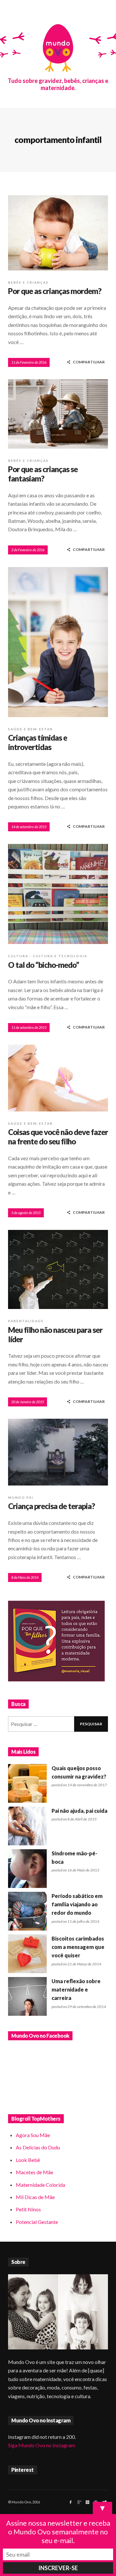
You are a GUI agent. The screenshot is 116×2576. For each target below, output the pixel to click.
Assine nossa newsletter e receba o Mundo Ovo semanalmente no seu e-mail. (58, 2532)
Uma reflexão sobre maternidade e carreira (76, 1990)
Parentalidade (26, 1321)
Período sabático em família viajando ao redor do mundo (77, 1904)
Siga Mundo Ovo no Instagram (42, 2445)
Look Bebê (28, 2160)
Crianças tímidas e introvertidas (38, 742)
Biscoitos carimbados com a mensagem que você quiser (78, 1947)
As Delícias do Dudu (38, 2147)
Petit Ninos (28, 2209)
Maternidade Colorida (40, 2185)
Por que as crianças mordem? (55, 291)
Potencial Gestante (37, 2222)
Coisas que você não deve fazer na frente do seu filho (58, 1137)
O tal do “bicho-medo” (43, 965)
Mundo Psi (21, 1497)
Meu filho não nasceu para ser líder (55, 1334)
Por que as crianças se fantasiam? (43, 474)
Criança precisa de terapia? (51, 1506)
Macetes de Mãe (34, 2172)
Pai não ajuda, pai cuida (79, 1811)
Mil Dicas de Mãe (35, 2197)
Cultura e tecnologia (60, 956)
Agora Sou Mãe (33, 2135)
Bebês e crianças (28, 282)
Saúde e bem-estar (30, 729)
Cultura (18, 956)
